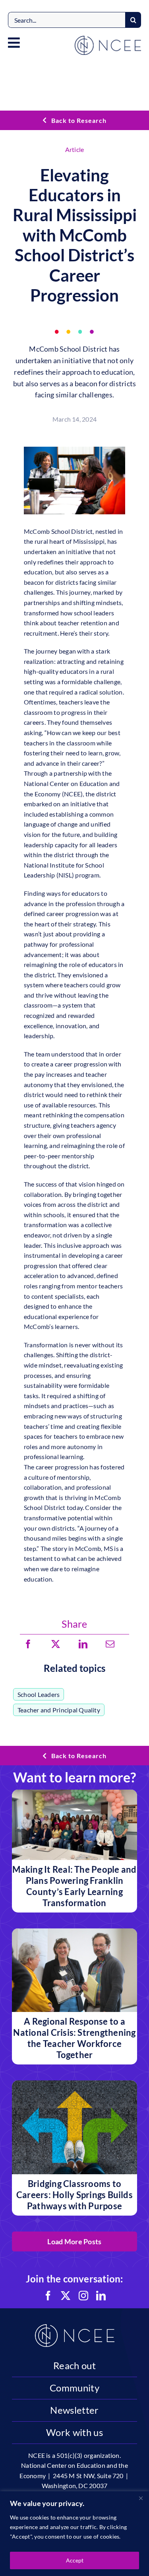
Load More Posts (74, 2241)
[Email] (110, 1644)
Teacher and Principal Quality (59, 1710)
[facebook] (48, 2296)
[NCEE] (108, 39)
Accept (75, 2560)
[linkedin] (101, 2296)
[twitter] (66, 2296)
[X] (56, 1644)
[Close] (141, 2498)
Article (75, 149)
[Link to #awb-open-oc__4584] (14, 43)
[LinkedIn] (83, 1644)
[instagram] (83, 2296)
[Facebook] (28, 1644)
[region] (74, 2534)
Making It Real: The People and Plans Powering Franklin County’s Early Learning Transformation (74, 1886)
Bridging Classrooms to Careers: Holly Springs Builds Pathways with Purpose (74, 2195)
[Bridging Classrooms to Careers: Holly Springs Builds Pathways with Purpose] (74, 2085)
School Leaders (39, 1694)
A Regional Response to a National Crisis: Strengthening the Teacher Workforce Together (74, 2038)
